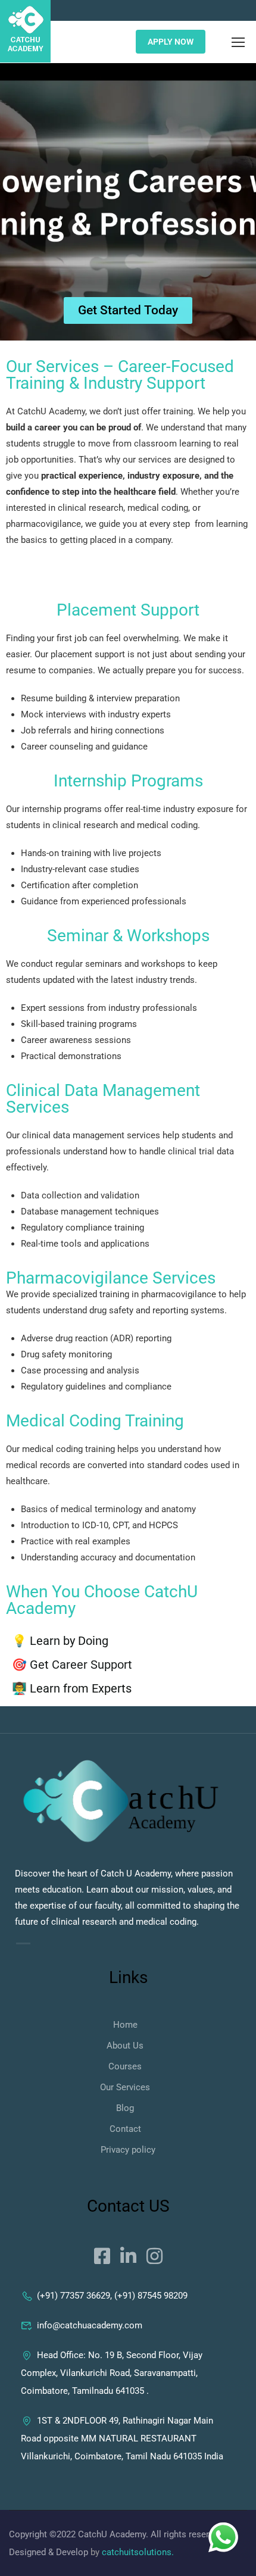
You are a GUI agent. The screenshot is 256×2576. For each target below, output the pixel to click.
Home (125, 2025)
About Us (125, 2046)
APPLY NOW (171, 42)
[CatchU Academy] (121, 1802)
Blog (125, 2108)
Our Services (125, 2087)
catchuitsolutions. (138, 2552)
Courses (125, 2066)
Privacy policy (128, 2150)
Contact (125, 2129)
